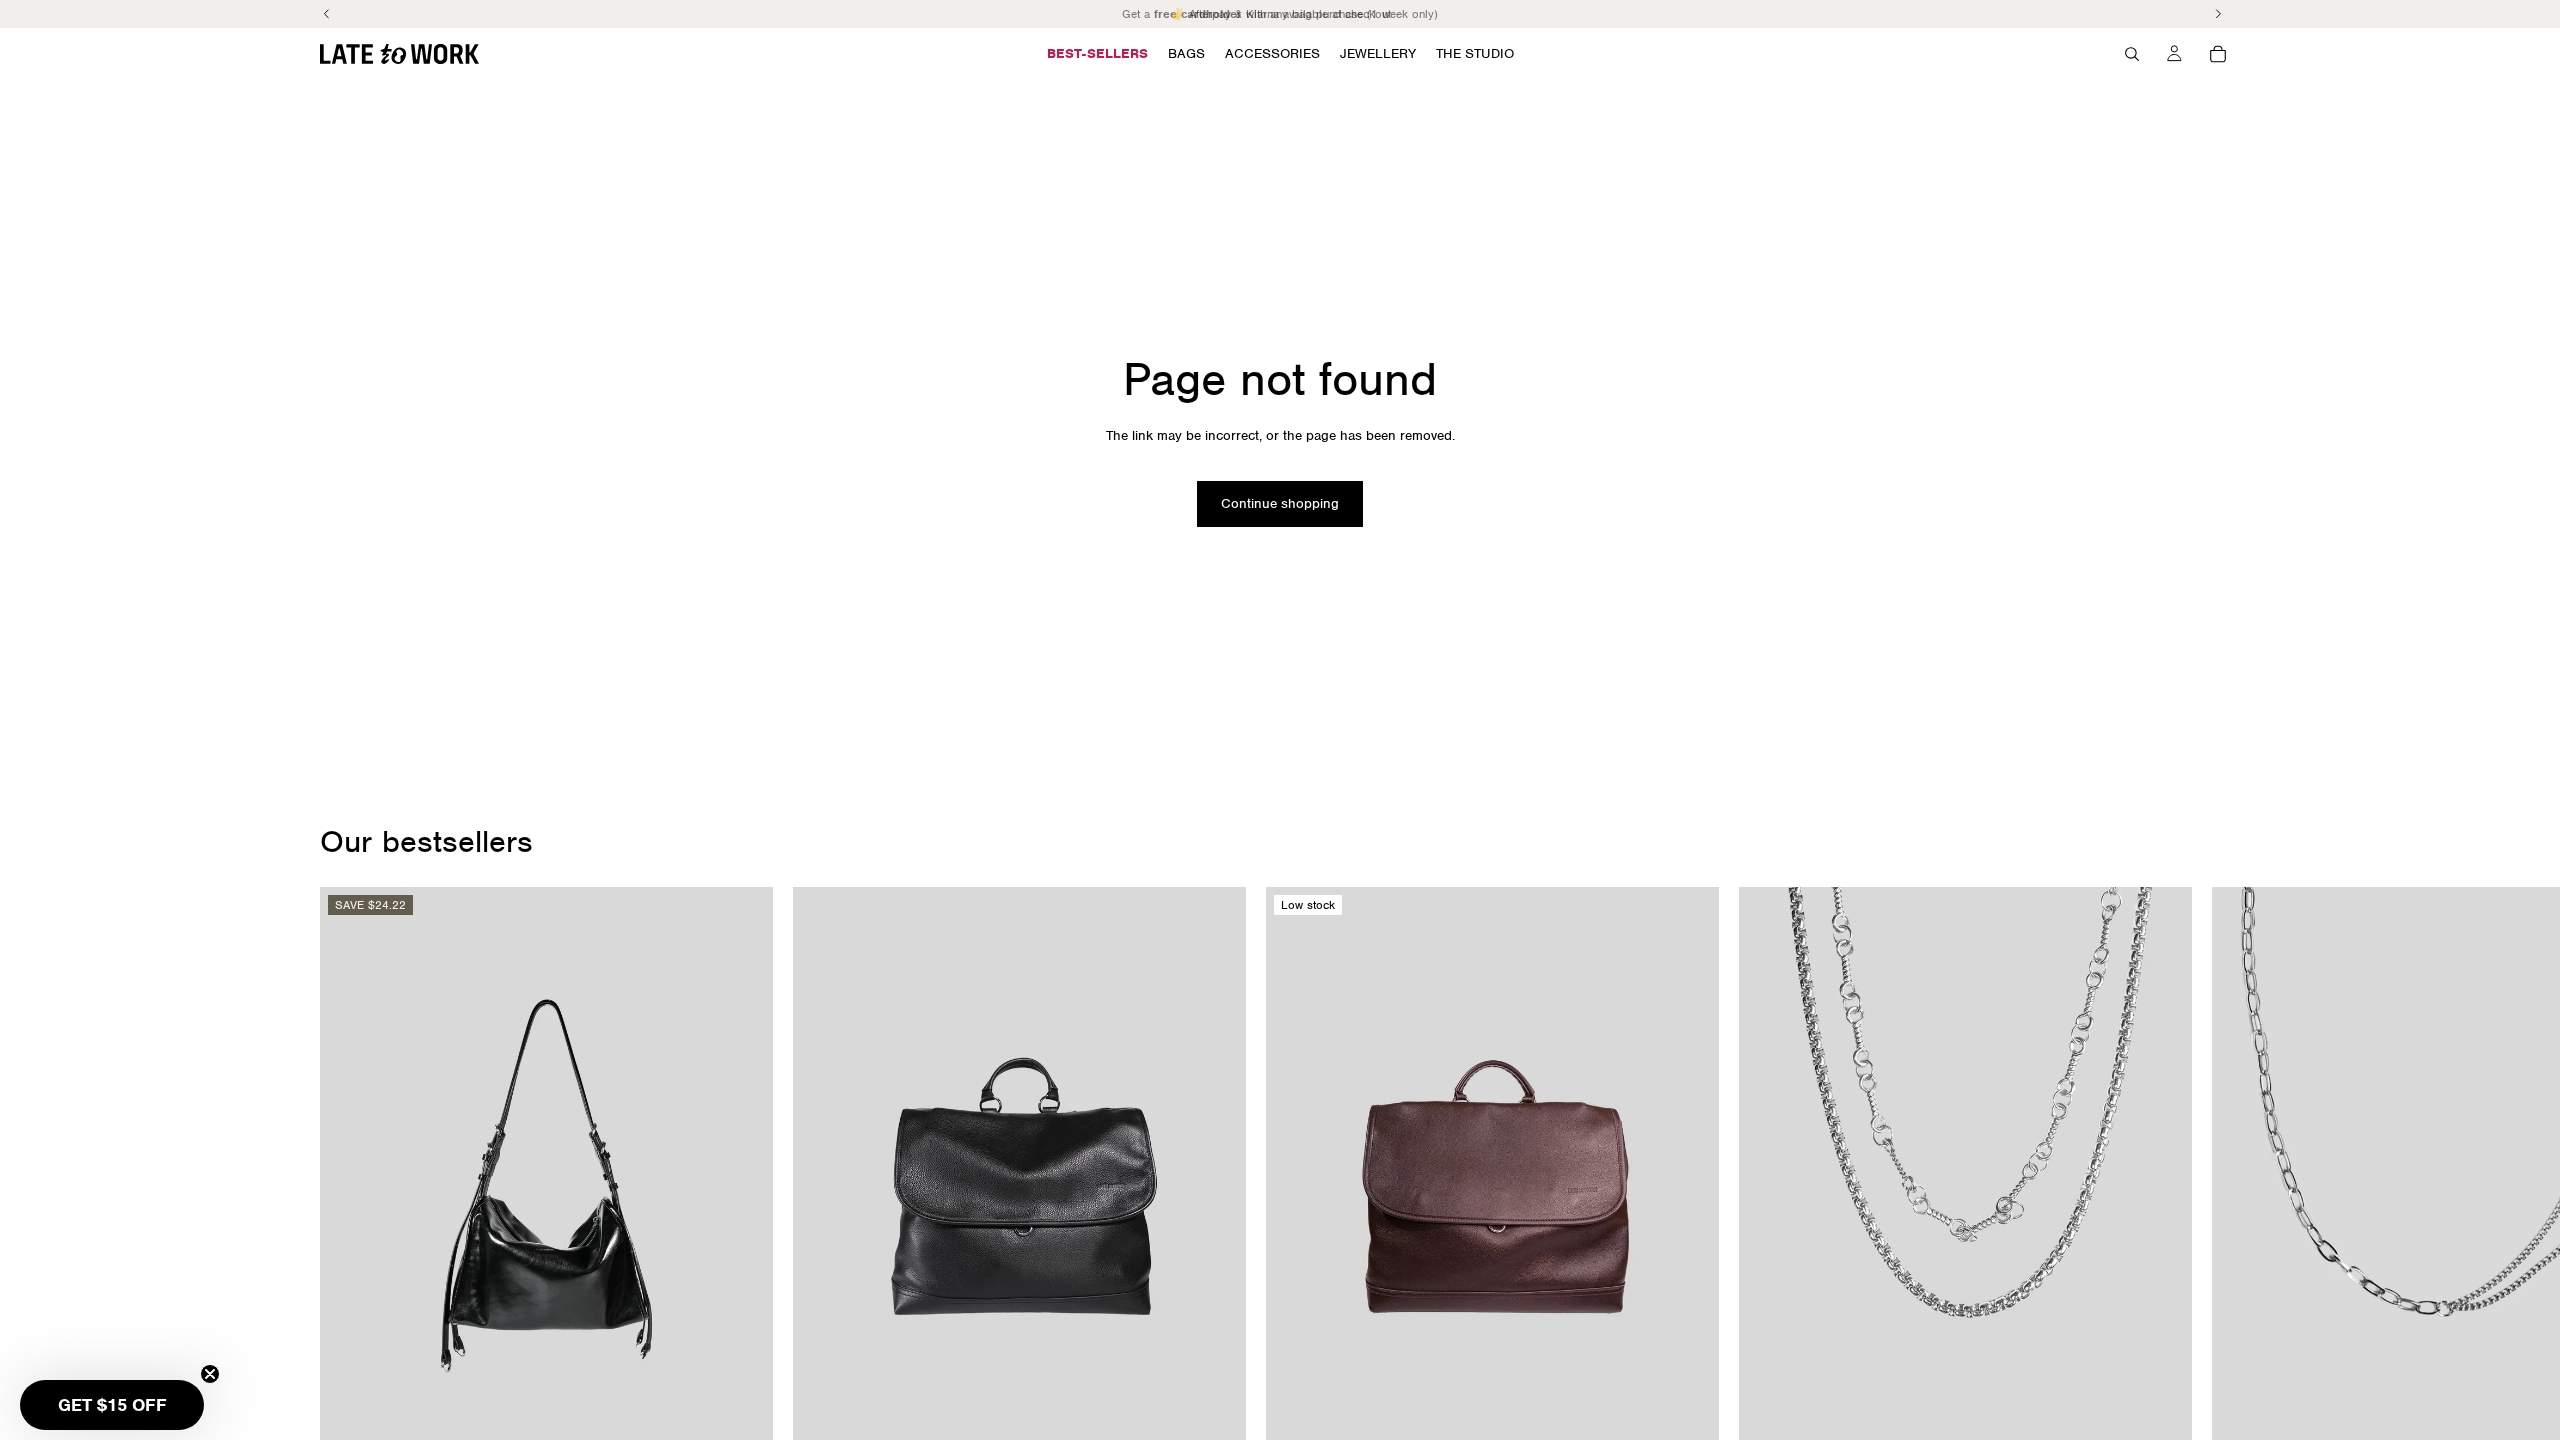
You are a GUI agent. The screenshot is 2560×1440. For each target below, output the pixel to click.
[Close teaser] (210, 1374)
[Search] (2132, 54)
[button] (112, 1405)
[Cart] (2218, 54)
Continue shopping (1280, 503)
